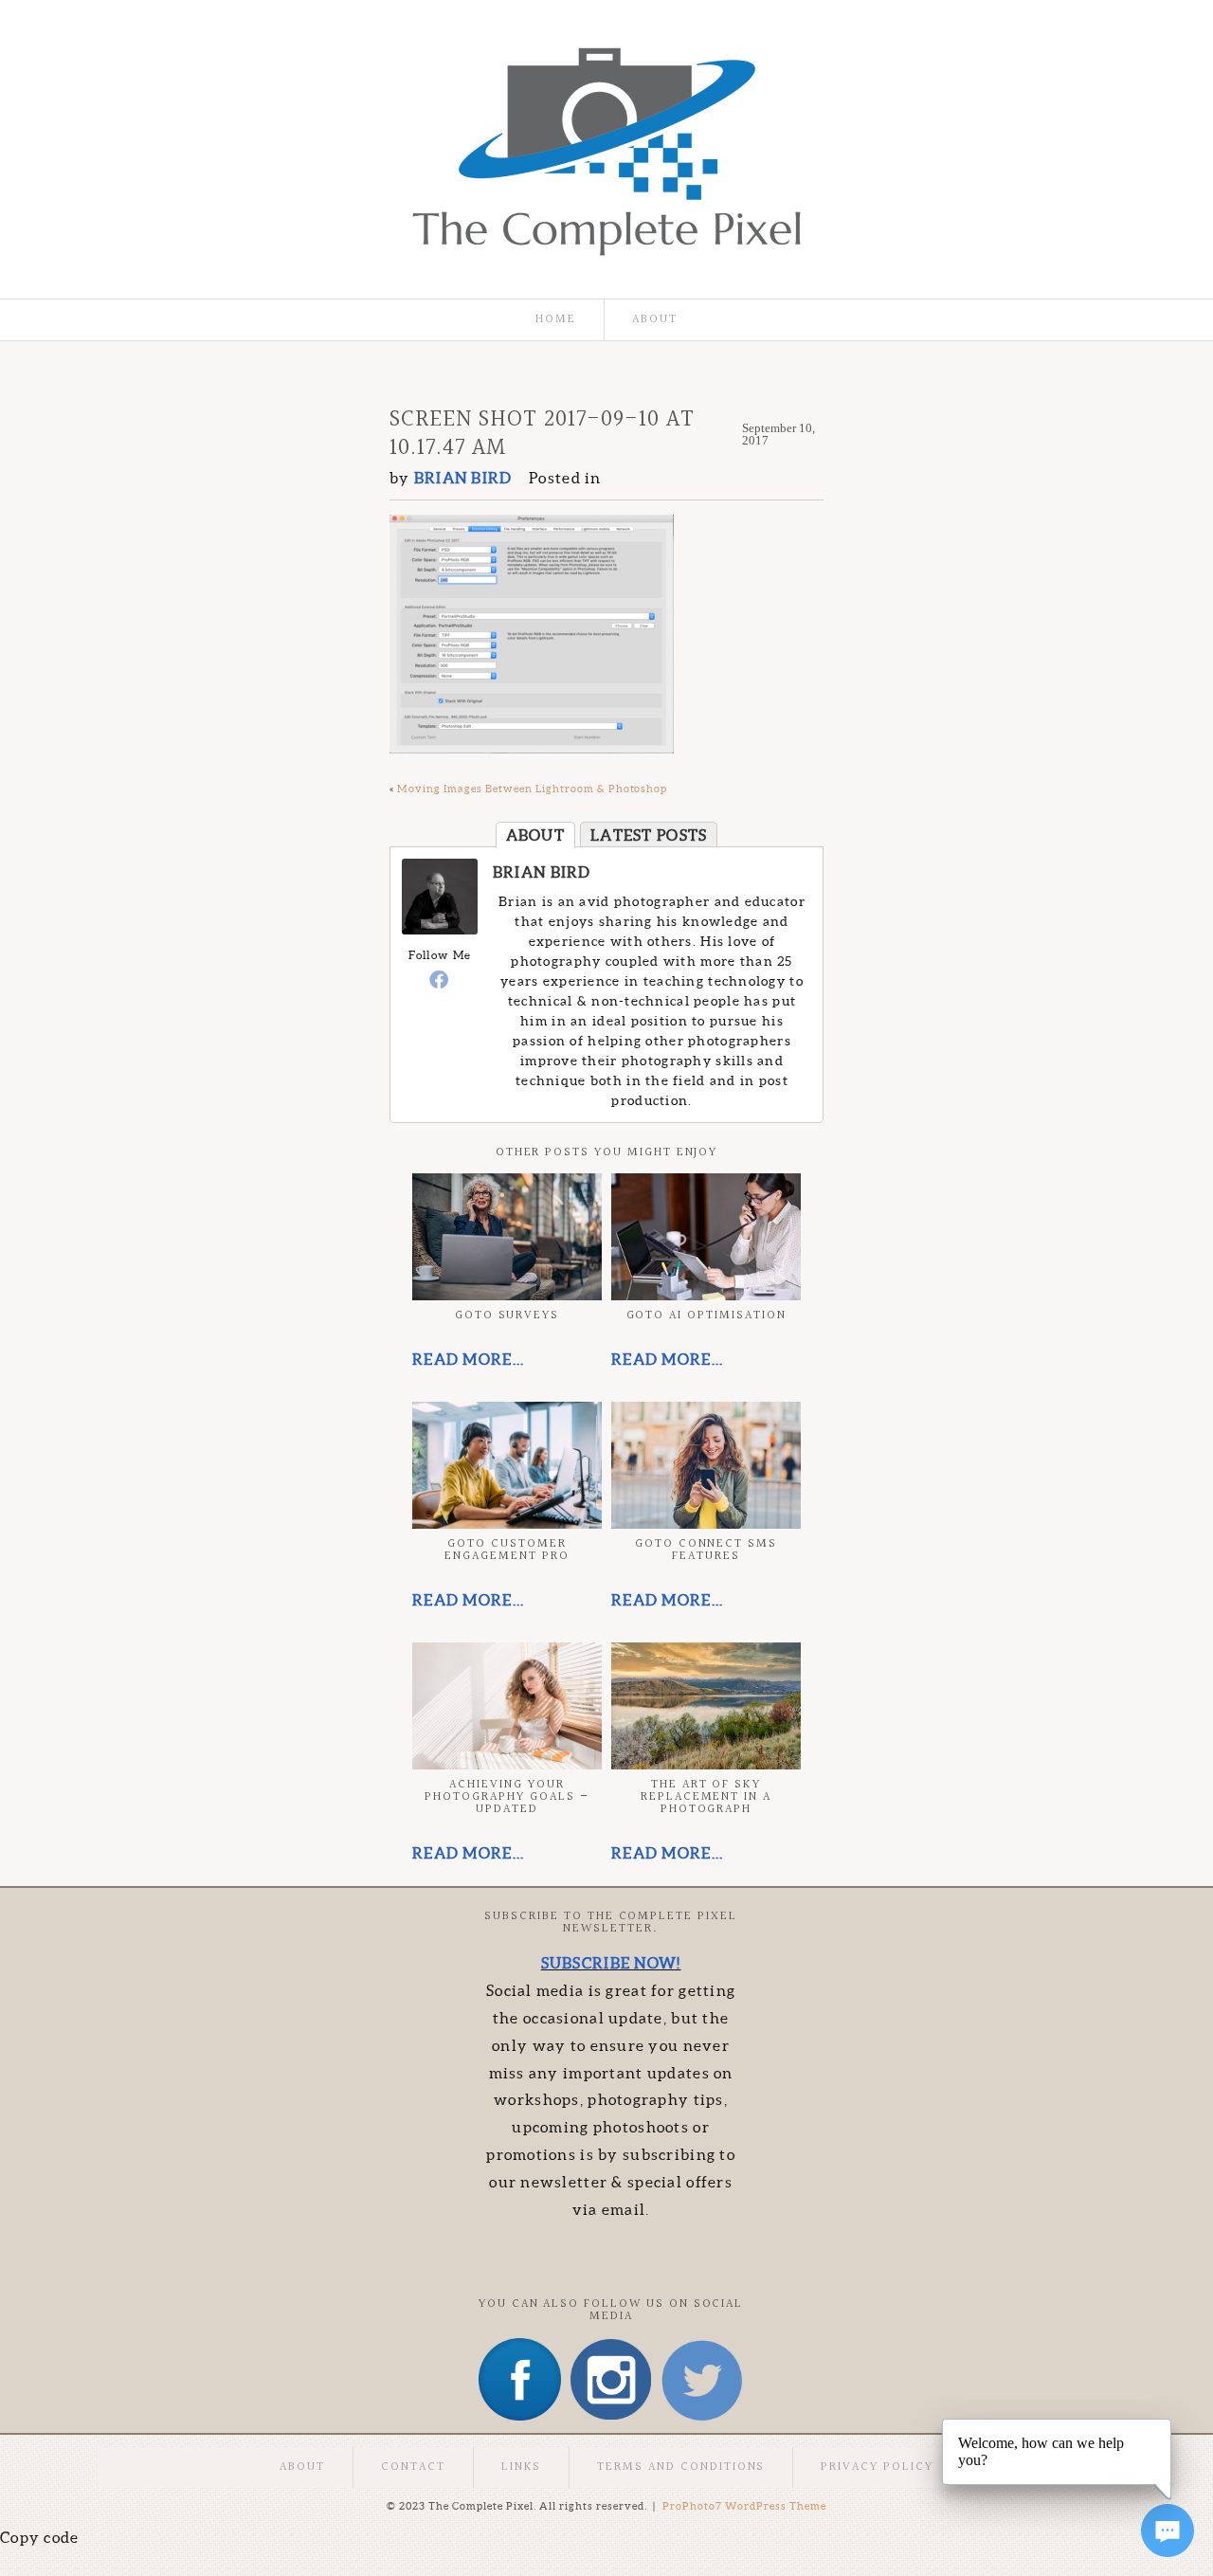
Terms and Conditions (681, 2467)
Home (556, 319)
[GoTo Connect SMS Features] (706, 1465)
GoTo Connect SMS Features (706, 1550)
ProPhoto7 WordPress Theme (744, 2506)
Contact (413, 2467)
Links (522, 2467)
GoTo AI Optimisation (706, 1315)
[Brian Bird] (440, 929)
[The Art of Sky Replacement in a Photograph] (706, 1706)
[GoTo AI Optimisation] (706, 1237)
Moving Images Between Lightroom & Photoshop (533, 789)
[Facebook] (440, 979)
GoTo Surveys (507, 1315)
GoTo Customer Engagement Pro (507, 1550)
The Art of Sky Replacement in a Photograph (706, 1797)
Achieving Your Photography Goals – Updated (507, 1797)
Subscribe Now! (611, 1963)
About (655, 319)
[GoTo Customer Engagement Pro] (507, 1465)
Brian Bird (542, 872)
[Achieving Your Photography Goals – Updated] (507, 1706)
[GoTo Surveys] (507, 1237)
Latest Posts (649, 835)
